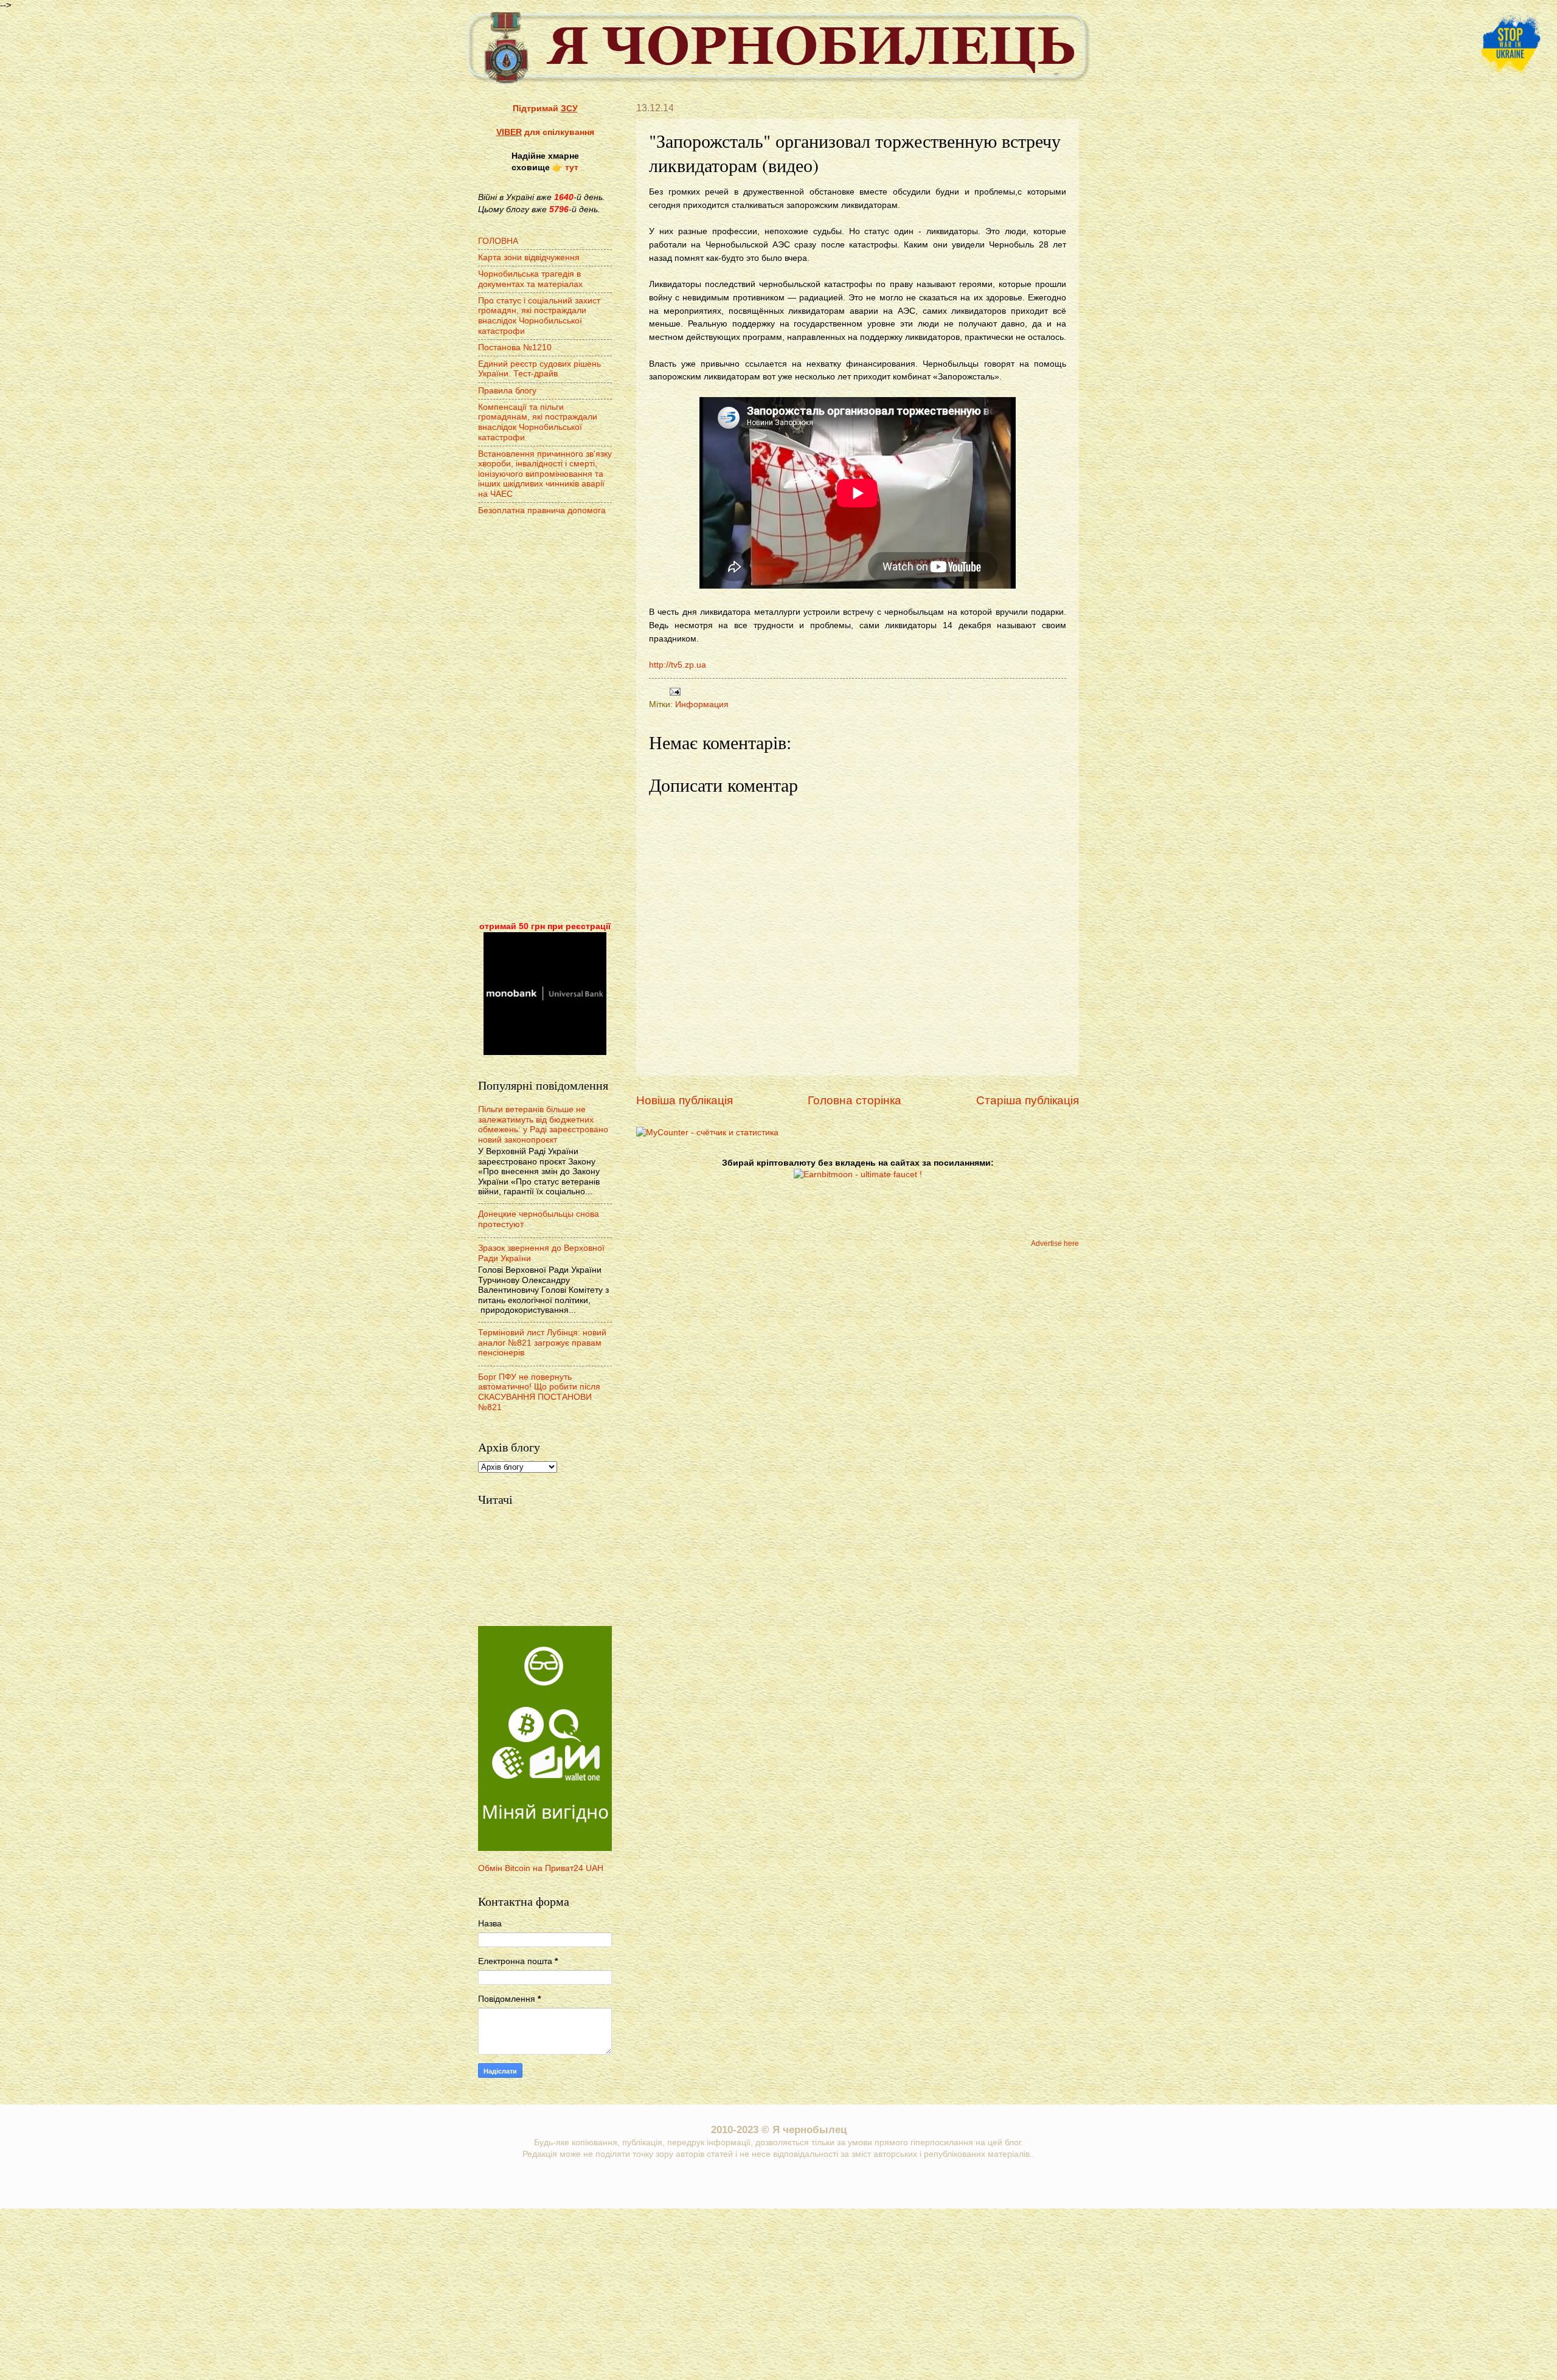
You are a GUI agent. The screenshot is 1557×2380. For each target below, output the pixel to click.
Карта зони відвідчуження (529, 258)
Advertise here (1055, 1244)
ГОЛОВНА (498, 241)
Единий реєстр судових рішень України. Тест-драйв (539, 369)
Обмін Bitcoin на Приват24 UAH (541, 1868)
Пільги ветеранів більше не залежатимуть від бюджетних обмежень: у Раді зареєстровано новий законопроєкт (543, 1125)
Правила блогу (507, 391)
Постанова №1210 (515, 348)
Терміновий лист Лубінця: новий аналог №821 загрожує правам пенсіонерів (542, 1343)
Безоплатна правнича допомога (542, 510)
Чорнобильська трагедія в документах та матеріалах (530, 279)
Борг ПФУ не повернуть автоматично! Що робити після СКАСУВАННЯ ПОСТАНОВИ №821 (539, 1392)
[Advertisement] (545, 720)
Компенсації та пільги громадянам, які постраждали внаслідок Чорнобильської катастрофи (538, 422)
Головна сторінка (855, 1100)
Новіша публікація (685, 1100)
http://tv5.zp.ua (678, 665)
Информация (702, 704)
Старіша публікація (1028, 1100)
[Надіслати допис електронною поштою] (674, 691)
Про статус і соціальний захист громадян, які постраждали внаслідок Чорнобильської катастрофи (539, 316)
